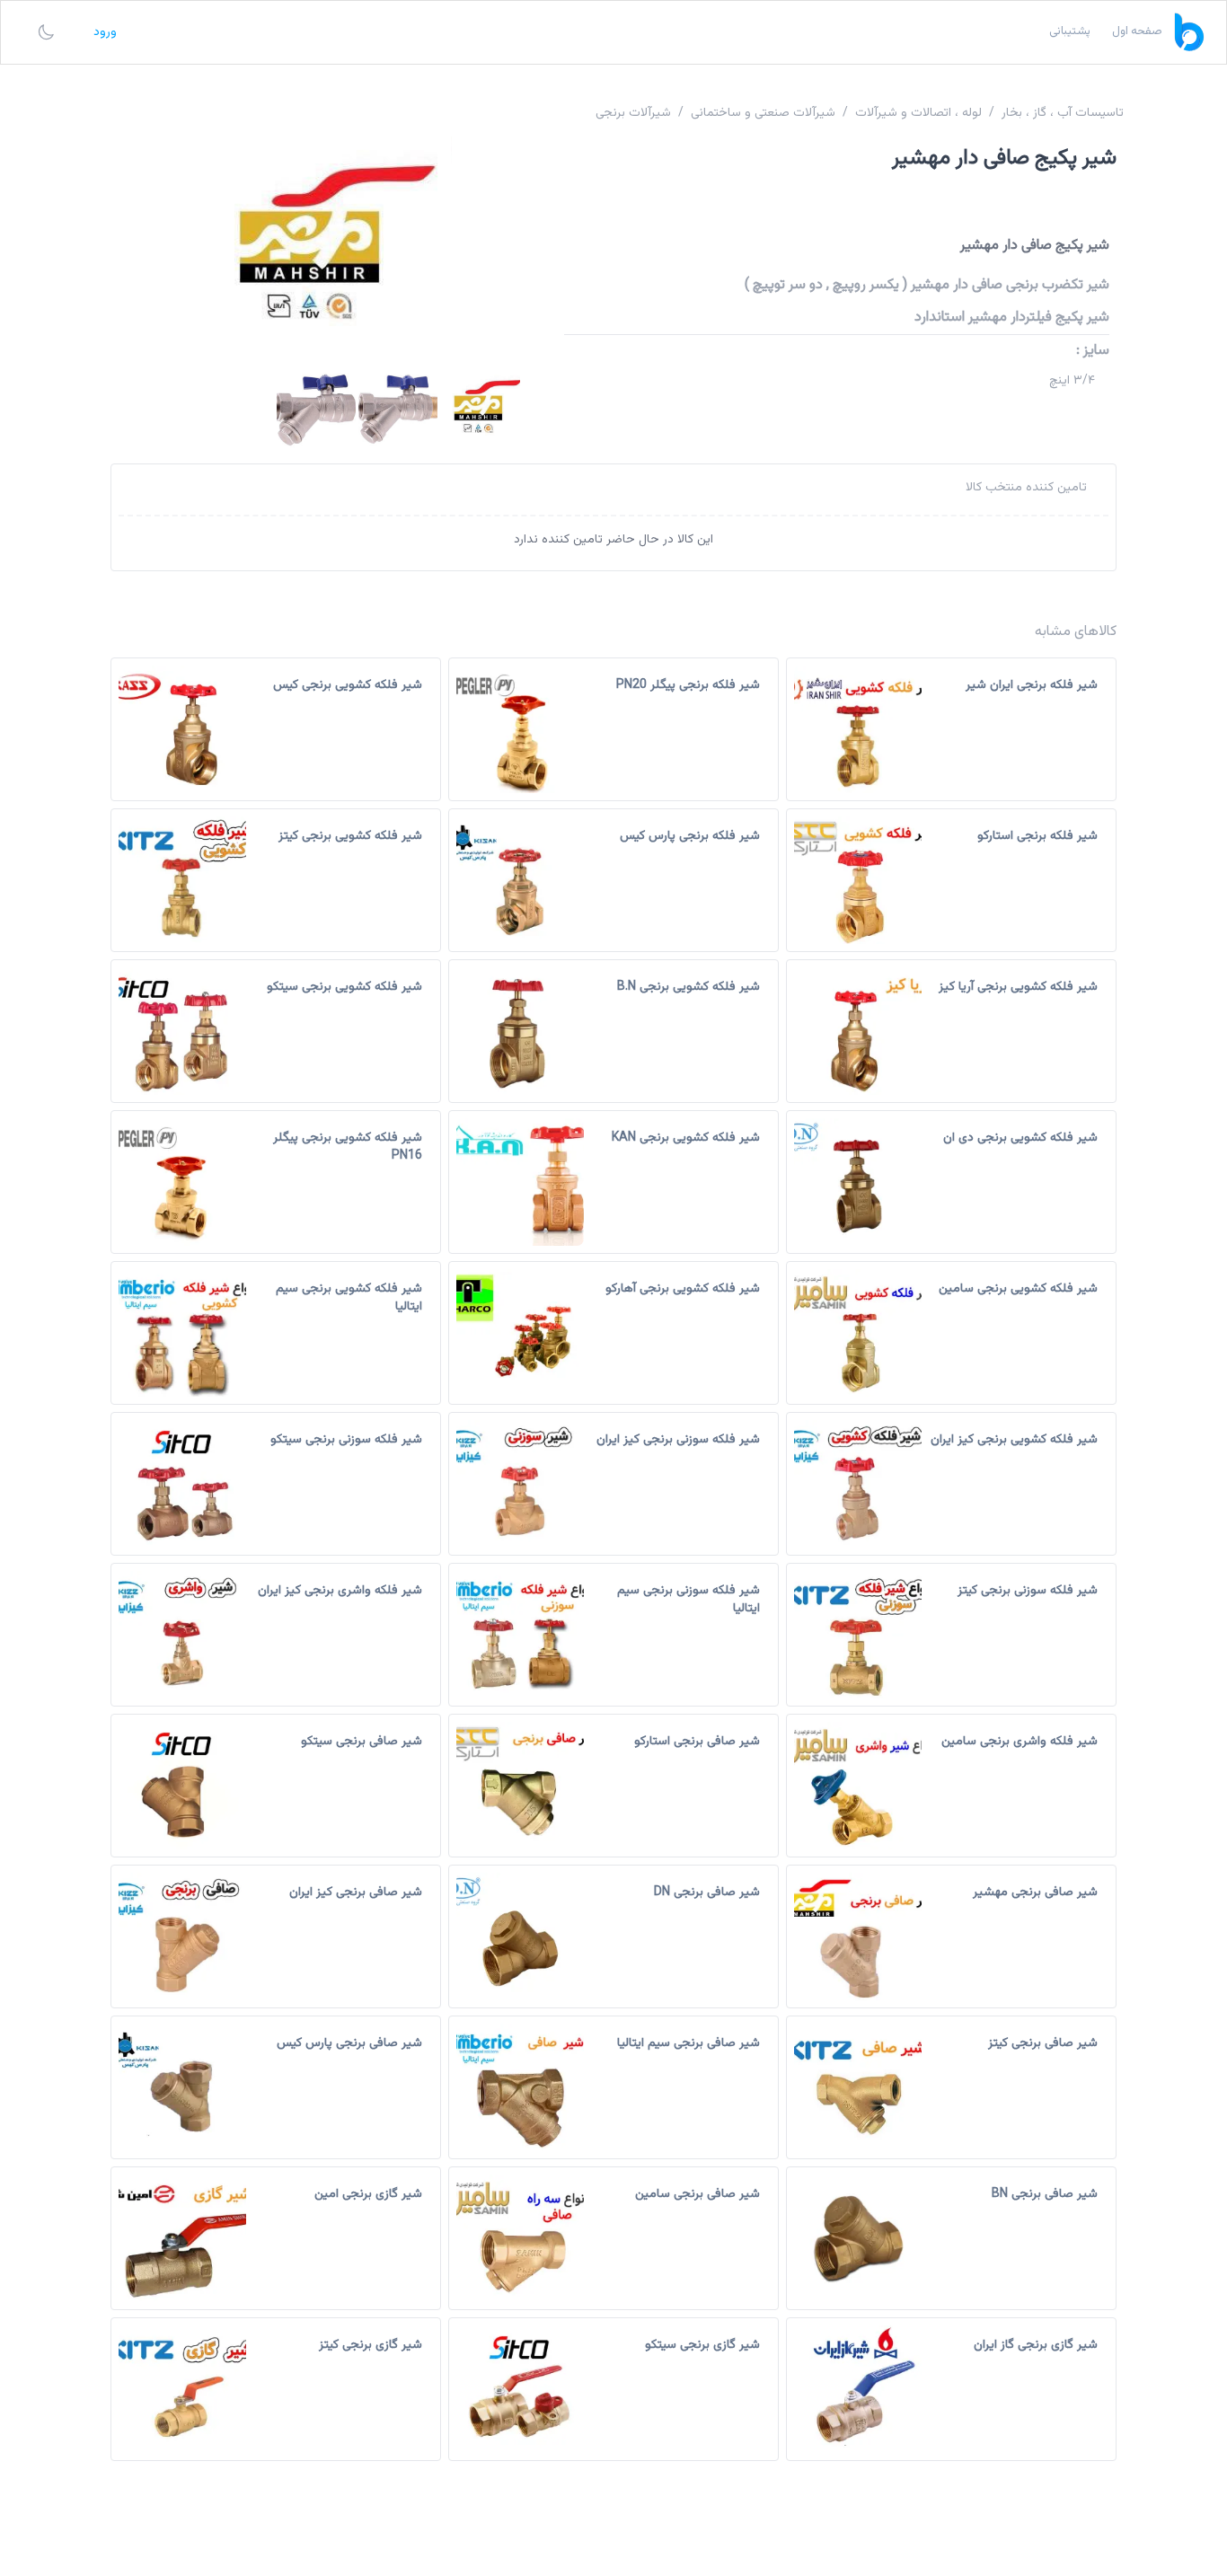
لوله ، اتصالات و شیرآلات (918, 113)
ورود (105, 32)
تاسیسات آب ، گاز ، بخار (1063, 113)
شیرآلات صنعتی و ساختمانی (763, 113)
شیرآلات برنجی (633, 113)
